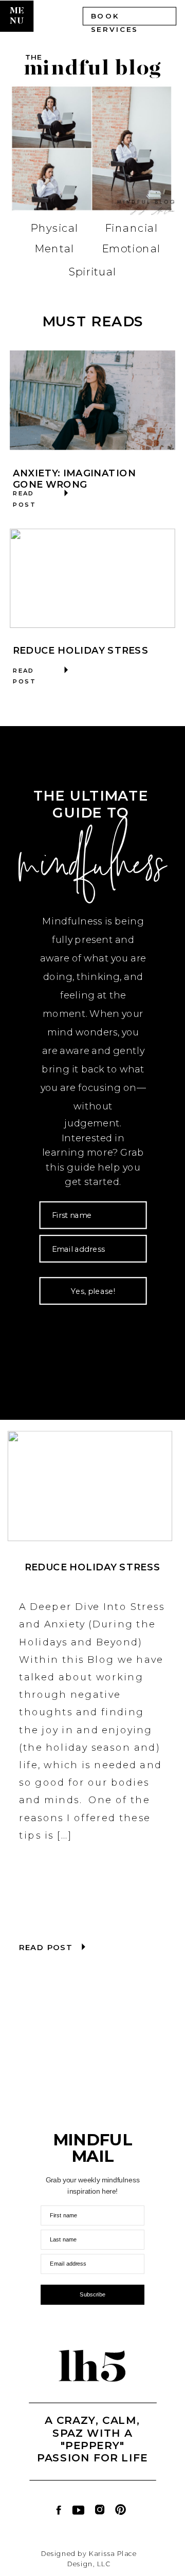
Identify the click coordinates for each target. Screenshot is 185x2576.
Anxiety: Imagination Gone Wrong (75, 479)
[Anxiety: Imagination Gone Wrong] (92, 400)
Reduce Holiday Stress (81, 650)
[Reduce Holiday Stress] (92, 578)
